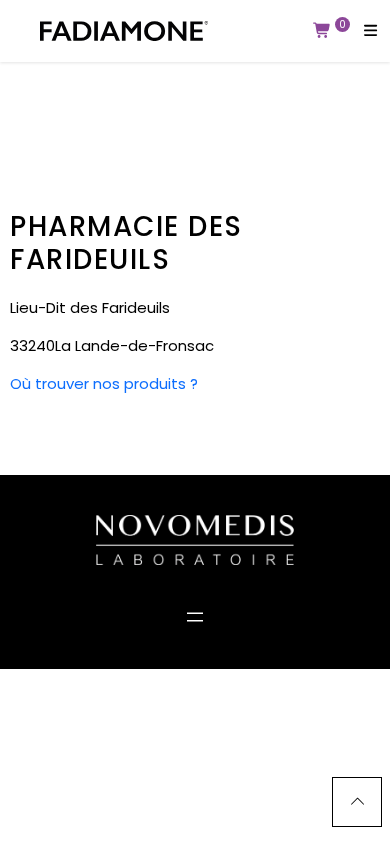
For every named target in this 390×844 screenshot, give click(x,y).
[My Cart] (322, 31)
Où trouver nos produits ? (104, 383)
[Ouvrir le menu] (195, 617)
